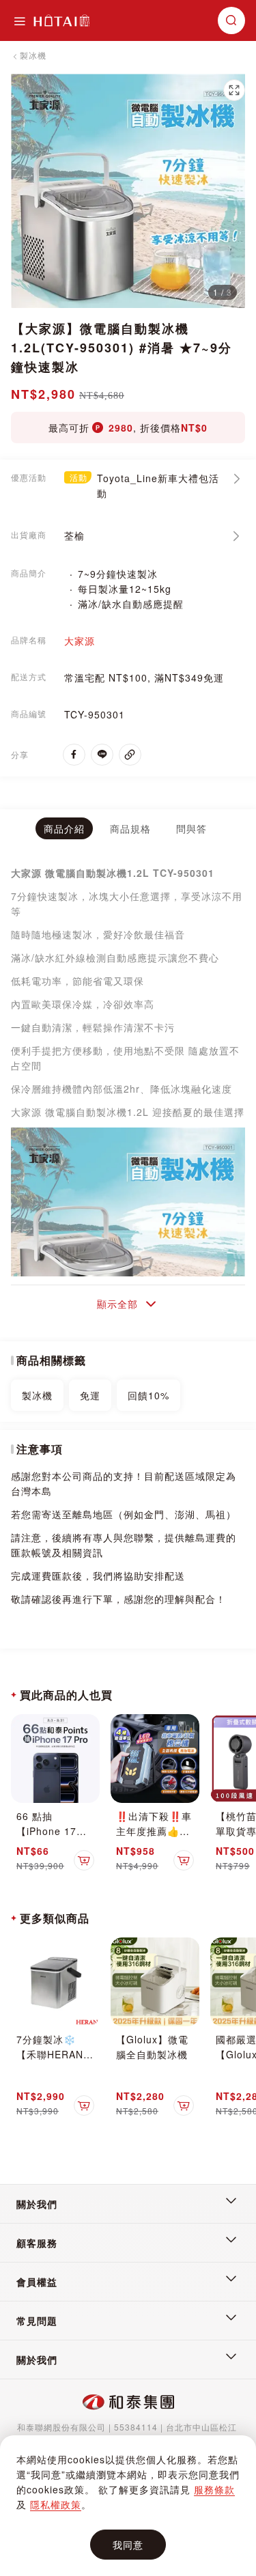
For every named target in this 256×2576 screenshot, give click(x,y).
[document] (128, 2506)
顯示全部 (117, 1304)
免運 (90, 1395)
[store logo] (61, 20)
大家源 (80, 641)
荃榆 (74, 535)
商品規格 (130, 828)
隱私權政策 (56, 2504)
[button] (234, 90)
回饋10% (148, 1395)
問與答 (191, 828)
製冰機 (33, 55)
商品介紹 (64, 828)
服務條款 (214, 2489)
